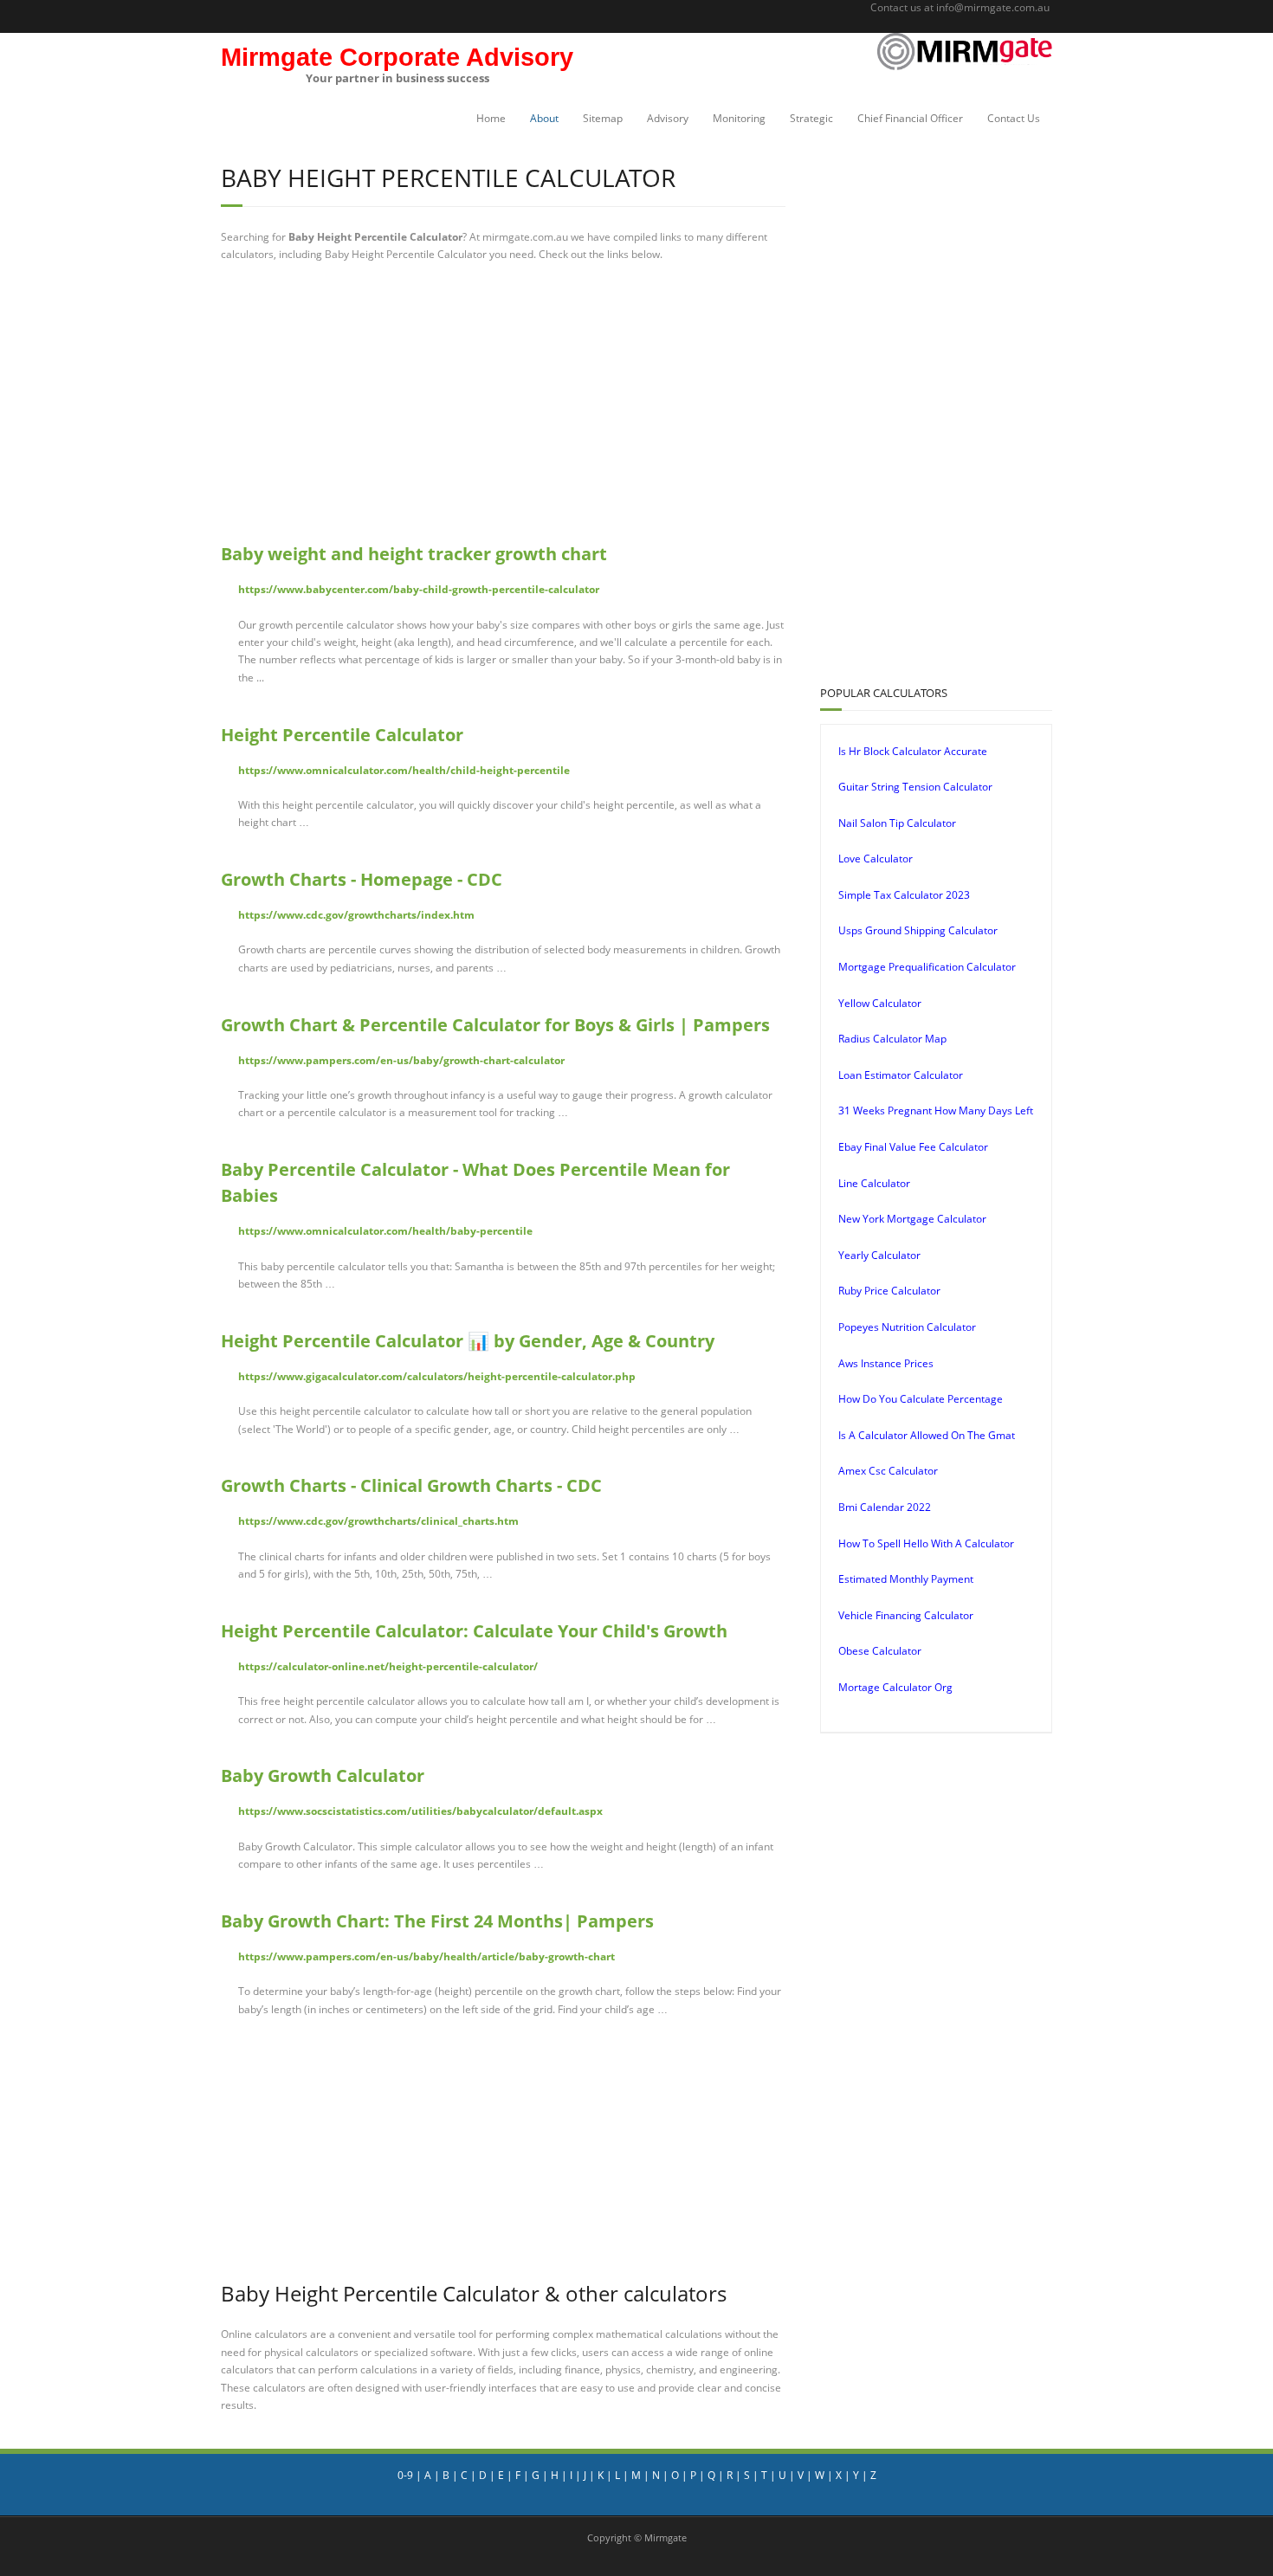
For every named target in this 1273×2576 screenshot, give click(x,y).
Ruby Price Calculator (889, 1291)
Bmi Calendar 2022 (885, 1507)
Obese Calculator (880, 1651)
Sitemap (603, 118)
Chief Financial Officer (910, 118)
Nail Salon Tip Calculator (897, 823)
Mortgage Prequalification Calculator (927, 967)
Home (491, 118)
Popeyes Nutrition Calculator (907, 1327)
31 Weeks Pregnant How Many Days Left (936, 1110)
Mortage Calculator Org (895, 1687)
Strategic (811, 118)
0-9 (405, 2475)
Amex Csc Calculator (888, 1471)
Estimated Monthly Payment (906, 1579)
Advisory (668, 118)
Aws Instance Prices (886, 1363)
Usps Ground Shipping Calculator (918, 930)
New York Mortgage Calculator (912, 1219)
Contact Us (1014, 118)
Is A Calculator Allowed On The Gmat (927, 1435)
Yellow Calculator (880, 1003)
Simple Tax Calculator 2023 (904, 895)
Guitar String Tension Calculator (915, 787)
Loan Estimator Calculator (901, 1075)
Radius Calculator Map (892, 1039)
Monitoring (739, 118)
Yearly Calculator (879, 1255)
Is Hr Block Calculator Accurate (913, 751)
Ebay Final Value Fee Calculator (913, 1147)
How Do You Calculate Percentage (921, 1399)
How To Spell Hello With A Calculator (926, 1543)
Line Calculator (874, 1183)
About (544, 118)
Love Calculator (876, 859)
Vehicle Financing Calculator (906, 1615)
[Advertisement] (503, 403)
